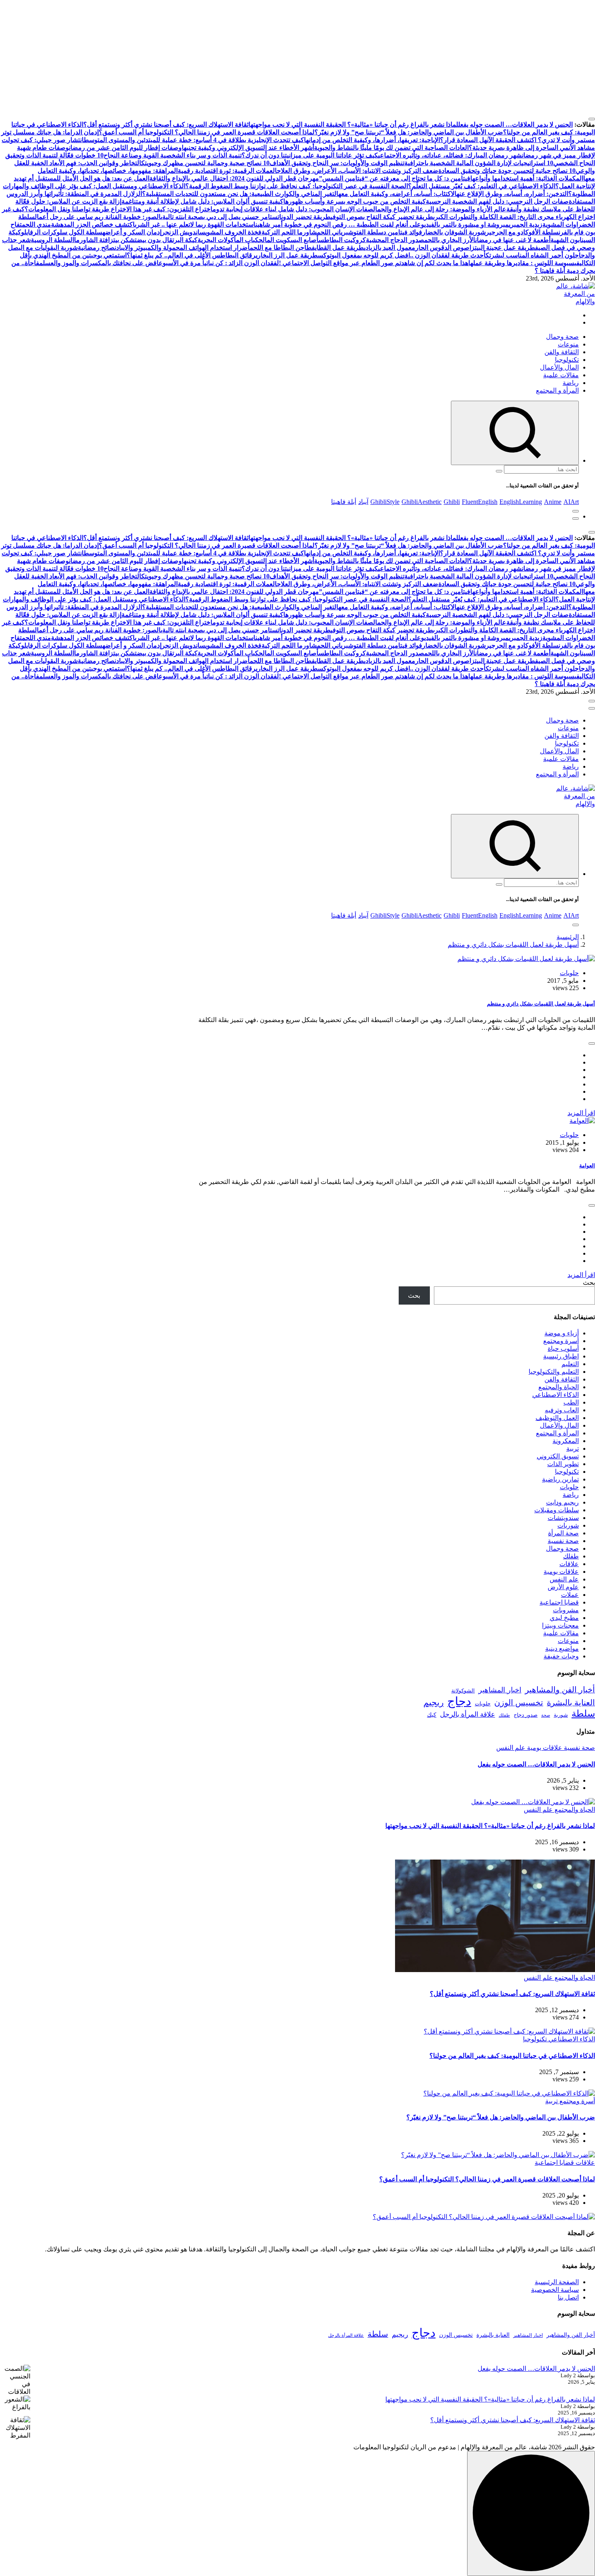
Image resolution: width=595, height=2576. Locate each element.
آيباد (363, 502)
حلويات (569, 973)
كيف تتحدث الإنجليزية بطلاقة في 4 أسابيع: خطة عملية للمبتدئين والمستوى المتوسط (194, 140)
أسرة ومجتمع (561, 1341)
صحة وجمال (562, 337)
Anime (553, 502)
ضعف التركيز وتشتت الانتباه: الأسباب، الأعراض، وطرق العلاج (358, 171)
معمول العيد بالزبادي (390, 248)
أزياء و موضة (562, 1333)
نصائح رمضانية (97, 248)
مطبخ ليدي (564, 1618)
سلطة (583, 1713)
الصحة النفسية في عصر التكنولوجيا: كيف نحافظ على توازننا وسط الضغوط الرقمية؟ (297, 186)
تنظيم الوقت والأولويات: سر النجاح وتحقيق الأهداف (337, 163)
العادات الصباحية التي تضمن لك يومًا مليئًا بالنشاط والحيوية (391, 148)
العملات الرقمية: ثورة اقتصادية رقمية (227, 171)
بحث (589, 1283)
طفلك (571, 1556)
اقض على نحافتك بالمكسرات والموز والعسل (101, 263)
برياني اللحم (333, 232)
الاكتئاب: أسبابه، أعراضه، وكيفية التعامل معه (397, 194)
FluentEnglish (480, 502)
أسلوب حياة (563, 1349)
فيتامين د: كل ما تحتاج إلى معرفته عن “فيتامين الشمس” (395, 178)
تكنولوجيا (567, 360)
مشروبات (566, 1610)
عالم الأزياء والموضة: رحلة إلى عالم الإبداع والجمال (440, 209)
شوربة (561, 1715)
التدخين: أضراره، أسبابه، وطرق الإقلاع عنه (512, 194)
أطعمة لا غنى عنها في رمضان (513, 240)
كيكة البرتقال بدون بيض (167, 240)
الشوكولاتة (463, 1691)
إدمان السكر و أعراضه (132, 232)
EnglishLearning (521, 502)
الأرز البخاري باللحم (450, 240)
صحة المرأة (563, 1533)
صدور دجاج (526, 1715)
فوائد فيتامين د (403, 232)
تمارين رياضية (560, 1479)
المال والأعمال (559, 367)
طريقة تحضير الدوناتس (301, 217)
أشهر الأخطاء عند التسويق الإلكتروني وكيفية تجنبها (248, 148)
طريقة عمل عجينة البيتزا (502, 248)
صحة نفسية (563, 1541)
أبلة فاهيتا (344, 502)
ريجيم (433, 1702)
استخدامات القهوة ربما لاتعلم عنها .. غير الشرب (195, 224)
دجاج (459, 1701)
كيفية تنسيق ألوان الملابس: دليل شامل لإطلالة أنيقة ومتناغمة (202, 201)
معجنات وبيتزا (560, 1625)
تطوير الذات (563, 1464)
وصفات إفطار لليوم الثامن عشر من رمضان (125, 148)
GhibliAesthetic (422, 502)
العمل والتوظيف (557, 1418)
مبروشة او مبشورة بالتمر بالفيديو (465, 224)
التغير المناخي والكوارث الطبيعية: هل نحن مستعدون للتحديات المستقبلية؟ (240, 194)
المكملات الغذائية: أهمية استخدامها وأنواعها (527, 178)
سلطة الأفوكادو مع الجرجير (522, 232)
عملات (570, 1595)
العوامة (587, 1166)
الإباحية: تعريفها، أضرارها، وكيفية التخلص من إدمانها (372, 140)
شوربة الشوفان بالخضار (454, 232)
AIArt (571, 502)
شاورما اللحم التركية (289, 232)
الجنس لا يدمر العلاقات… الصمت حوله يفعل (515, 124)
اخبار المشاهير (500, 1690)
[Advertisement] (352, 57)
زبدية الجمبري (526, 224)
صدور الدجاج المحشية (395, 240)
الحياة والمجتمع (559, 1387)
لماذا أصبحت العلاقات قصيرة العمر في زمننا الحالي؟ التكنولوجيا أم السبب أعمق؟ (207, 132)
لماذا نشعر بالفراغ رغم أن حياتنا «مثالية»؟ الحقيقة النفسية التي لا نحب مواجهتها (353, 124)
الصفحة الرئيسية (557, 2282)
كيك (432, 1715)
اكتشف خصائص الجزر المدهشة (93, 224)
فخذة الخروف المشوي (233, 232)
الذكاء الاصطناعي (556, 1395)
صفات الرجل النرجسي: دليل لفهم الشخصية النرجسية (497, 201)
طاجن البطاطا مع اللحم (281, 248)
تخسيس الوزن (519, 1702)
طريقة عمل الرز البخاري (287, 255)
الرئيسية (568, 937)
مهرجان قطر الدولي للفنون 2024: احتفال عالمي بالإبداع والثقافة (234, 178)
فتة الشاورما (91, 240)
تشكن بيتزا (122, 240)
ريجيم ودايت (562, 1502)
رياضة (571, 383)
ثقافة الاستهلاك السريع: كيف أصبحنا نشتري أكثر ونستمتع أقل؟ (166, 124)
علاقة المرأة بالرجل (467, 1714)
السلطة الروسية (52, 240)
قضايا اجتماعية (559, 1602)
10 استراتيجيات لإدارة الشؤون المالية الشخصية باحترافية (479, 163)
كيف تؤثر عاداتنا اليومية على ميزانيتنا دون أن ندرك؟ (310, 155)
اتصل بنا (568, 2297)
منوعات (568, 344)
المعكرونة (566, 1441)
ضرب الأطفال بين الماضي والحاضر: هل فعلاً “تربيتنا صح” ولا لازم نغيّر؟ (409, 132)
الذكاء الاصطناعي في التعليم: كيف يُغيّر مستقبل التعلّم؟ (482, 186)
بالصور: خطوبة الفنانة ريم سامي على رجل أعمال (99, 217)
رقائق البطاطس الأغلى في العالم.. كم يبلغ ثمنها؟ (191, 255)
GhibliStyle (385, 502)
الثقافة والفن (562, 352)
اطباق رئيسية (561, 1356)
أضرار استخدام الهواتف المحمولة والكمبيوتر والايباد (183, 248)
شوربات (568, 1525)
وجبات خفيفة (561, 1656)
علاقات (569, 1564)
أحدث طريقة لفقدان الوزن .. (448, 255)
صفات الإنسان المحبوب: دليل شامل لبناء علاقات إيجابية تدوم (293, 209)
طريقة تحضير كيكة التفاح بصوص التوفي (382, 217)
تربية (573, 1448)
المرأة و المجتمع (557, 390)
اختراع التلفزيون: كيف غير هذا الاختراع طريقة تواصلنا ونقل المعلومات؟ (119, 209)
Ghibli (452, 502)
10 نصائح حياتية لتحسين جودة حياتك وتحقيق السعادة (507, 171)
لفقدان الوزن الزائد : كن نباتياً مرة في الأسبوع (219, 263)
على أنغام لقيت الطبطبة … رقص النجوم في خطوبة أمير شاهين (338, 224)
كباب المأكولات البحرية (228, 240)
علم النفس (564, 1579)
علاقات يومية (561, 1572)
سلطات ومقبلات (557, 1510)
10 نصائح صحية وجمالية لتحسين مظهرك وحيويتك (205, 163)
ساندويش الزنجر (183, 232)
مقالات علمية (561, 375)
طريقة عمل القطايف (338, 248)
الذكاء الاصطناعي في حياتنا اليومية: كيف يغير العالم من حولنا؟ (512, 2056)
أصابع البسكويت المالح (289, 240)
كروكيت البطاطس (342, 240)
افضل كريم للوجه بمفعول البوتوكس (364, 255)
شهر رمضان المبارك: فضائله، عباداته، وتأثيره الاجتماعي (450, 155)
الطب (571, 1402)
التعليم (570, 1364)
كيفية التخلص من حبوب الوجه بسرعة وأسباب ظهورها (355, 201)
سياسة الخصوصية (555, 2290)
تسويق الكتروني (558, 1456)
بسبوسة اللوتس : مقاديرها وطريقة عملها (522, 263)
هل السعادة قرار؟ (463, 140)
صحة (546, 1715)
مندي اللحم (36, 224)
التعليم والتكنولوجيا (554, 1372)
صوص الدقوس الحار (442, 248)
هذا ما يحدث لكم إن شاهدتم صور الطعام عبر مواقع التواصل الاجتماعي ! (374, 263)
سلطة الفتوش (366, 232)
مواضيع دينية (562, 1648)
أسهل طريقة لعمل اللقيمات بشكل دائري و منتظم (513, 945)
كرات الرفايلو (39, 232)
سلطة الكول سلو (80, 232)
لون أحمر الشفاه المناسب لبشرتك (530, 255)
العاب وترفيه (562, 1410)
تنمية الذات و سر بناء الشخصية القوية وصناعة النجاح (173, 155)
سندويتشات (563, 1518)
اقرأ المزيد (581, 1113)
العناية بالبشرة (571, 1702)
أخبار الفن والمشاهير (560, 1690)
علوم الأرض (563, 1587)
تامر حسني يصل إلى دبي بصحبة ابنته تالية (217, 217)
